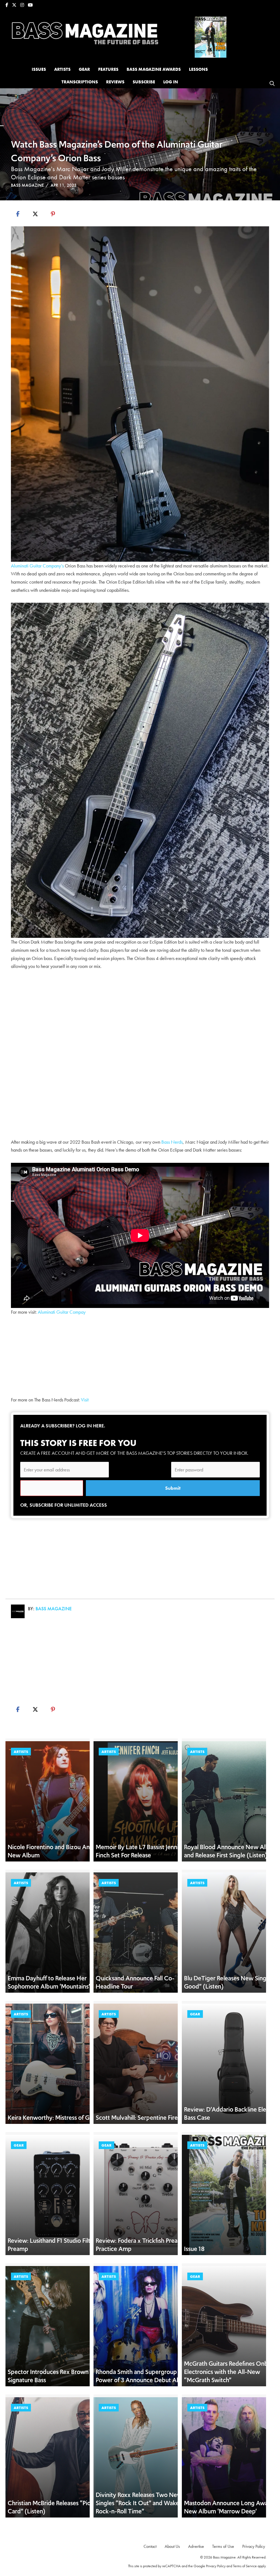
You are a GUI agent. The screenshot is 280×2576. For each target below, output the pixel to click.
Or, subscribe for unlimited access (64, 1505)
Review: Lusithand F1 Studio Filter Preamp (52, 2245)
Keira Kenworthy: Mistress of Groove (56, 2118)
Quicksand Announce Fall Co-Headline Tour (135, 1982)
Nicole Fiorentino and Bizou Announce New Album (59, 1851)
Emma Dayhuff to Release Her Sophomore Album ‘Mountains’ (49, 1982)
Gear (195, 2014)
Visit (85, 1400)
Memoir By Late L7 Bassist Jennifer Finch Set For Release (141, 1851)
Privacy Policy (216, 2566)
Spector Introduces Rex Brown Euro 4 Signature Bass (58, 2376)
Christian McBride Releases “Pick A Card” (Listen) (53, 2507)
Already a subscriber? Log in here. (63, 1426)
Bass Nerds (172, 1142)
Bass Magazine (27, 185)
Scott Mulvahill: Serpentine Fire (137, 2118)
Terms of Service (245, 2566)
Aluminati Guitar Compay (62, 1312)
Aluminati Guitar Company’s (37, 566)
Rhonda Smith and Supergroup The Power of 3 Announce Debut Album (143, 2376)
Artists (21, 1752)
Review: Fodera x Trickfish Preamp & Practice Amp (144, 2245)
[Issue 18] (211, 36)
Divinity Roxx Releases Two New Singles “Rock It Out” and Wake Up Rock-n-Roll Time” (142, 2503)
